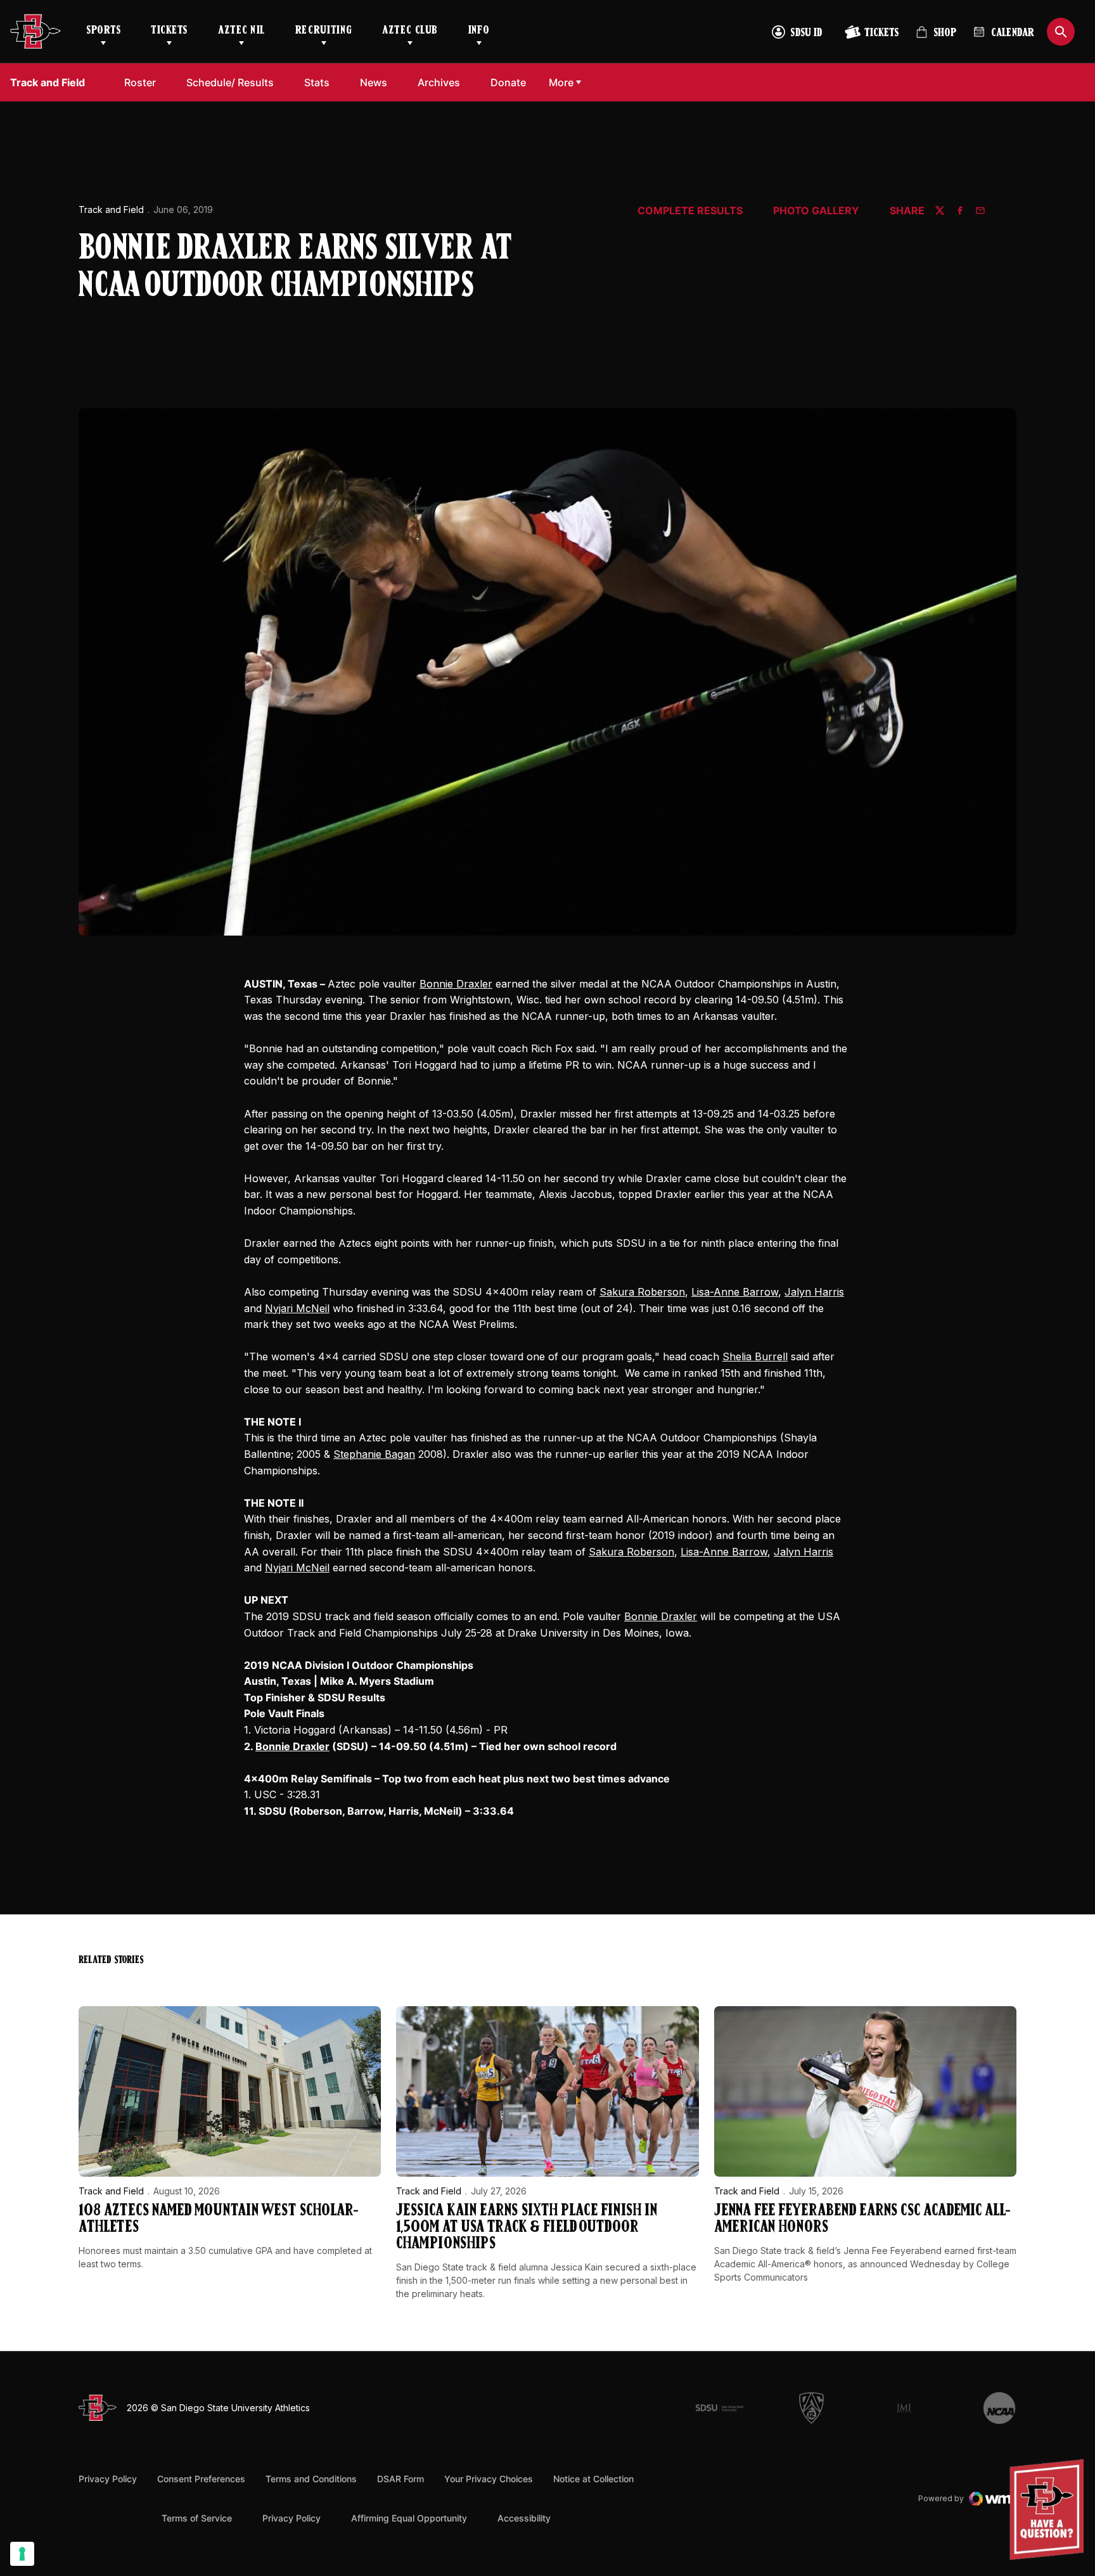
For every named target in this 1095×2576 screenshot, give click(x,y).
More (561, 82)
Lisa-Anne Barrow (735, 1292)
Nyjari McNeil (297, 1308)
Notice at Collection (593, 2479)
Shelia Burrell (755, 1356)
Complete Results (690, 211)
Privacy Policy (108, 2479)
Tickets (169, 31)
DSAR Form (400, 2479)
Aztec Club (410, 31)
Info (479, 31)
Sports (103, 31)
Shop (936, 38)
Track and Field (111, 209)
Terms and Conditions (311, 2479)
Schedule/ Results (230, 82)
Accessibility (524, 2518)
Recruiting (323, 31)
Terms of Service (197, 2518)
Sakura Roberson (642, 1292)
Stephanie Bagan (374, 1454)
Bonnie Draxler (456, 984)
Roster (140, 82)
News (374, 82)
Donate (508, 82)
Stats (317, 82)
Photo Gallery (816, 211)
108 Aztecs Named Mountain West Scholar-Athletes (219, 2219)
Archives (439, 82)
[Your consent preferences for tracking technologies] (22, 2554)
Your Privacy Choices (489, 2479)
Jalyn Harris (814, 1292)
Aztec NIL (241, 31)
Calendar (1013, 34)
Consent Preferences (201, 2479)
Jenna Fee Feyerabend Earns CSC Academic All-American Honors (862, 2219)
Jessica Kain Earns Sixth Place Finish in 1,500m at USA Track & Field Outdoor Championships (527, 2228)
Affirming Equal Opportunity (409, 2518)
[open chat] (1050, 2510)
